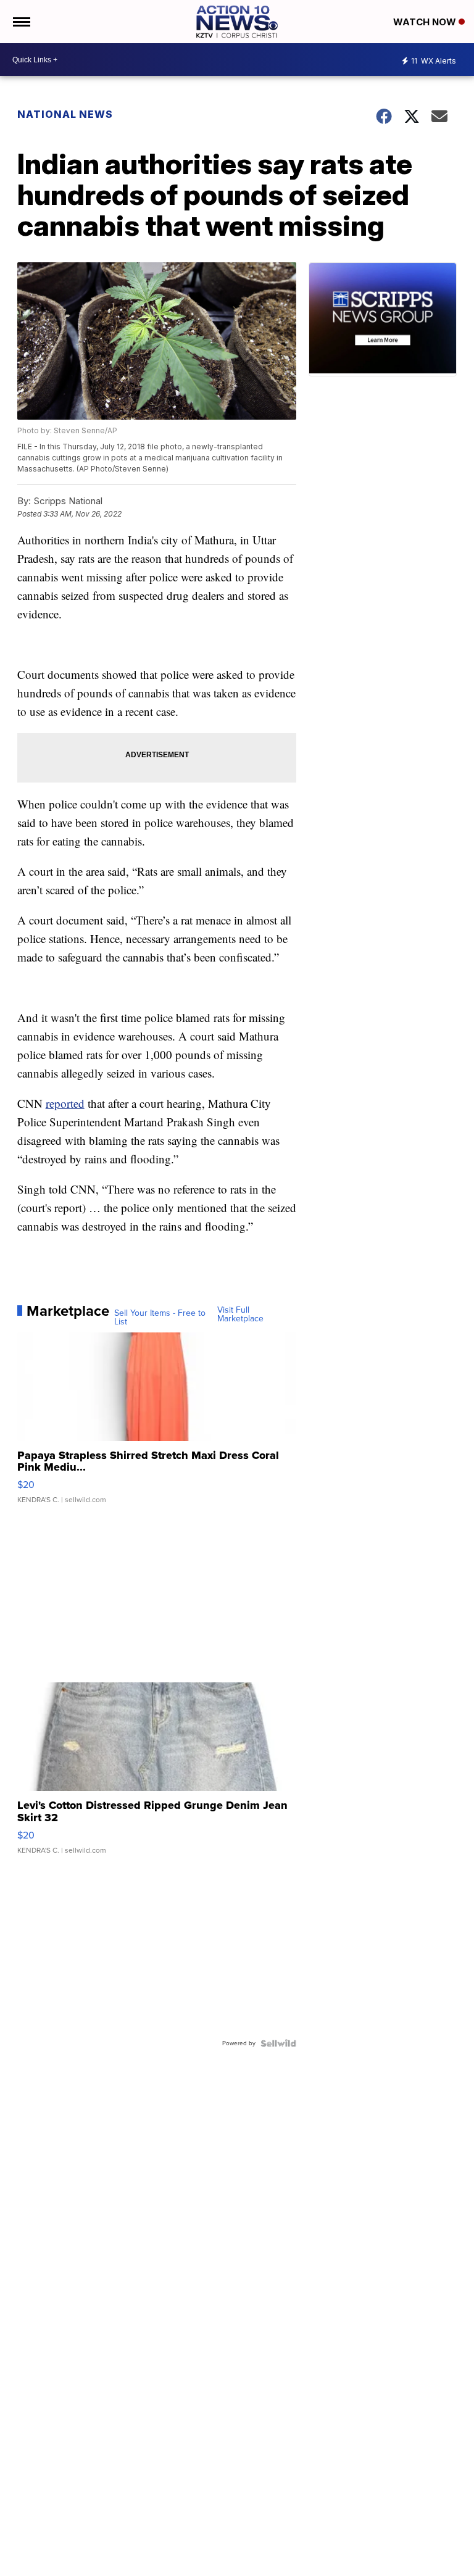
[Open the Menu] (21, 22)
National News (65, 114)
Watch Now (426, 22)
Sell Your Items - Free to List (160, 1318)
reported (65, 1103)
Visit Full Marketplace (240, 1315)
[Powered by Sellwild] (278, 2043)
